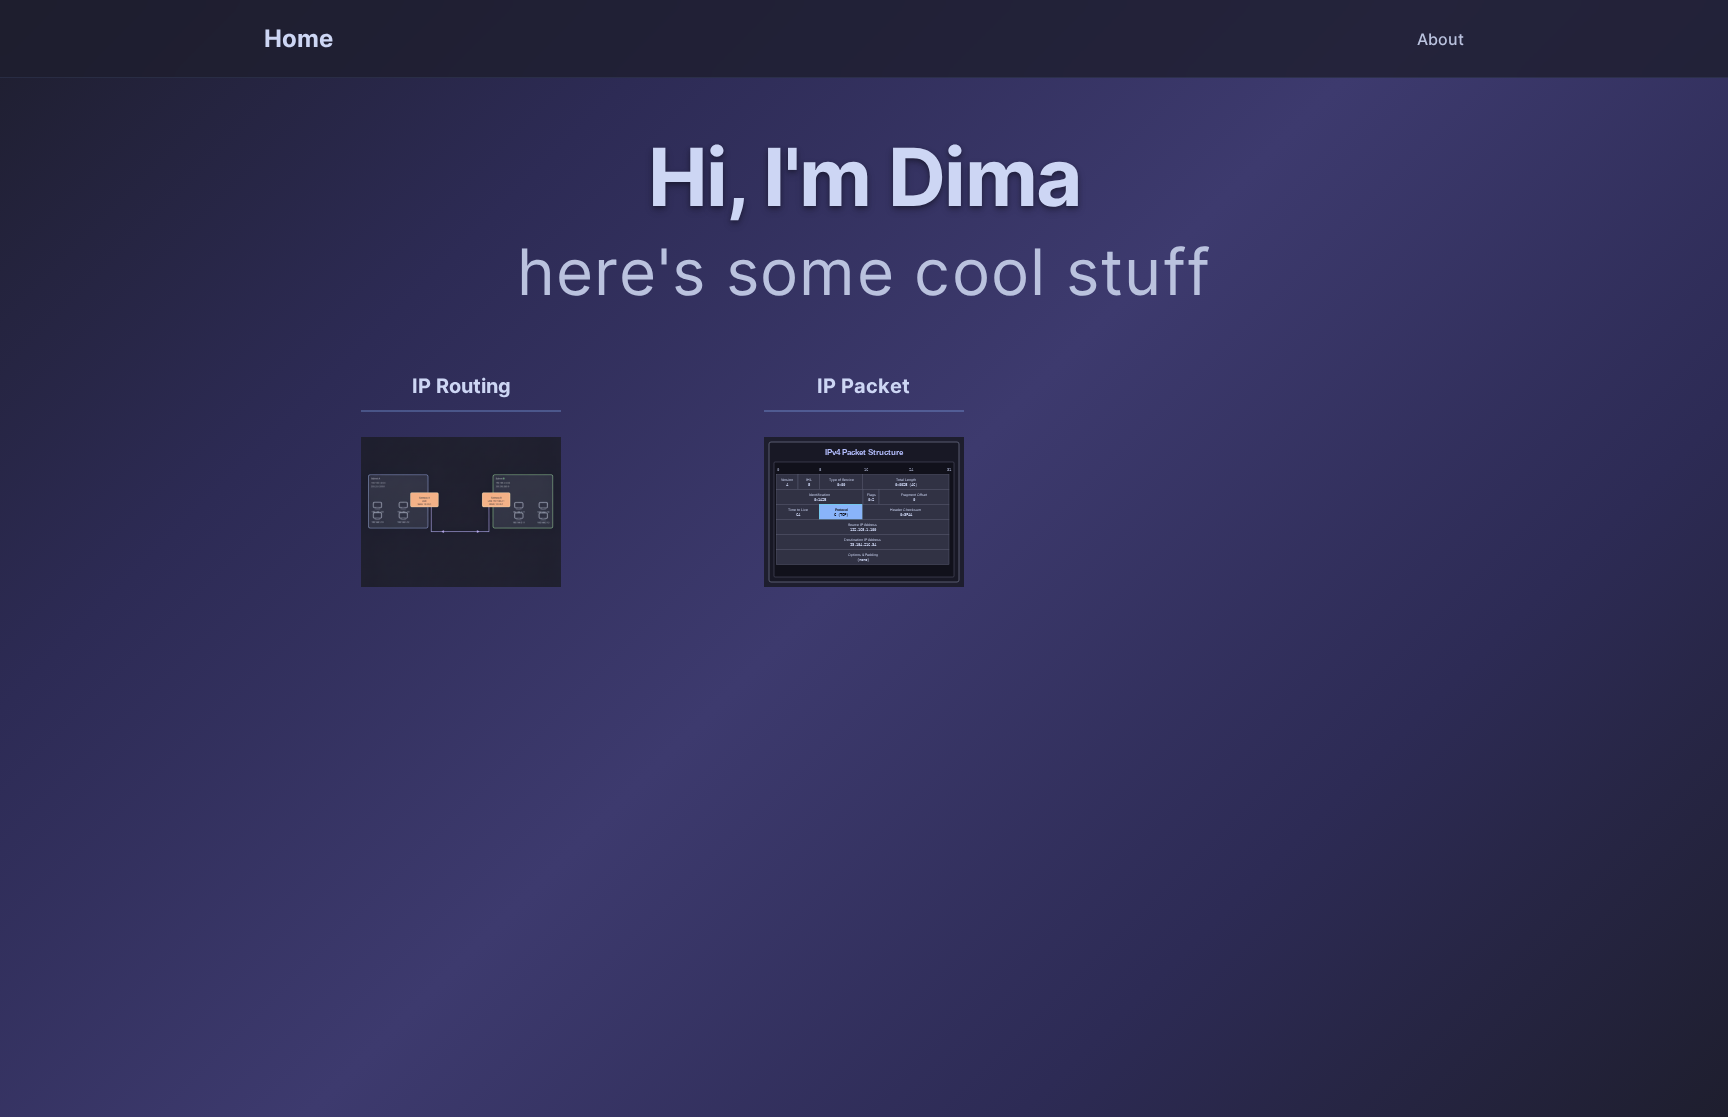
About (1440, 39)
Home (298, 38)
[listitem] (461, 493)
